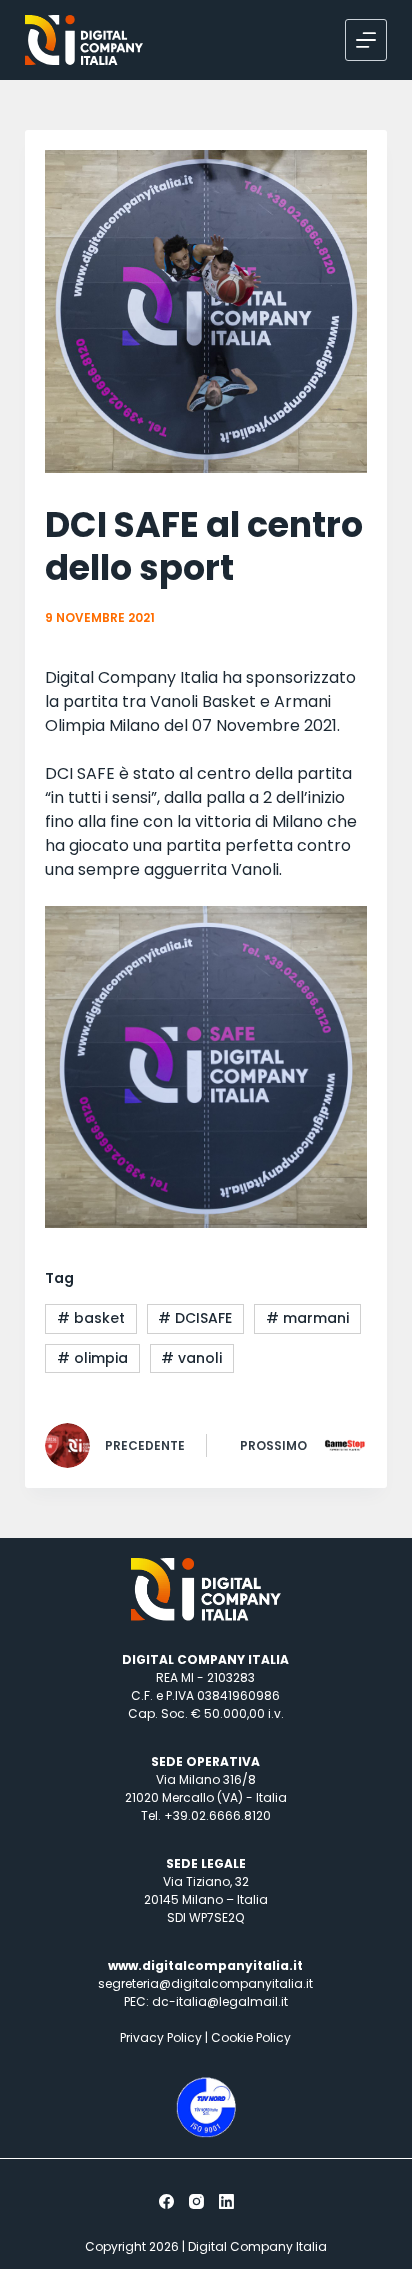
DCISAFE (195, 1318)
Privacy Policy (161, 2037)
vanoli (191, 1358)
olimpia (92, 1358)
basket (91, 1318)
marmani (307, 1318)
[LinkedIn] (226, 2201)
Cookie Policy (251, 2037)
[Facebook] (166, 2201)
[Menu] (366, 40)
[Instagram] (196, 2201)
